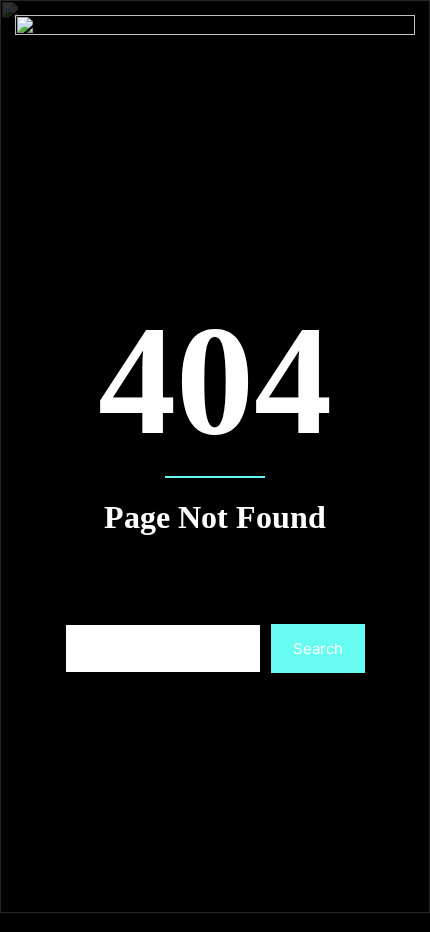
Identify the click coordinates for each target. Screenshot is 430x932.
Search (318, 648)
